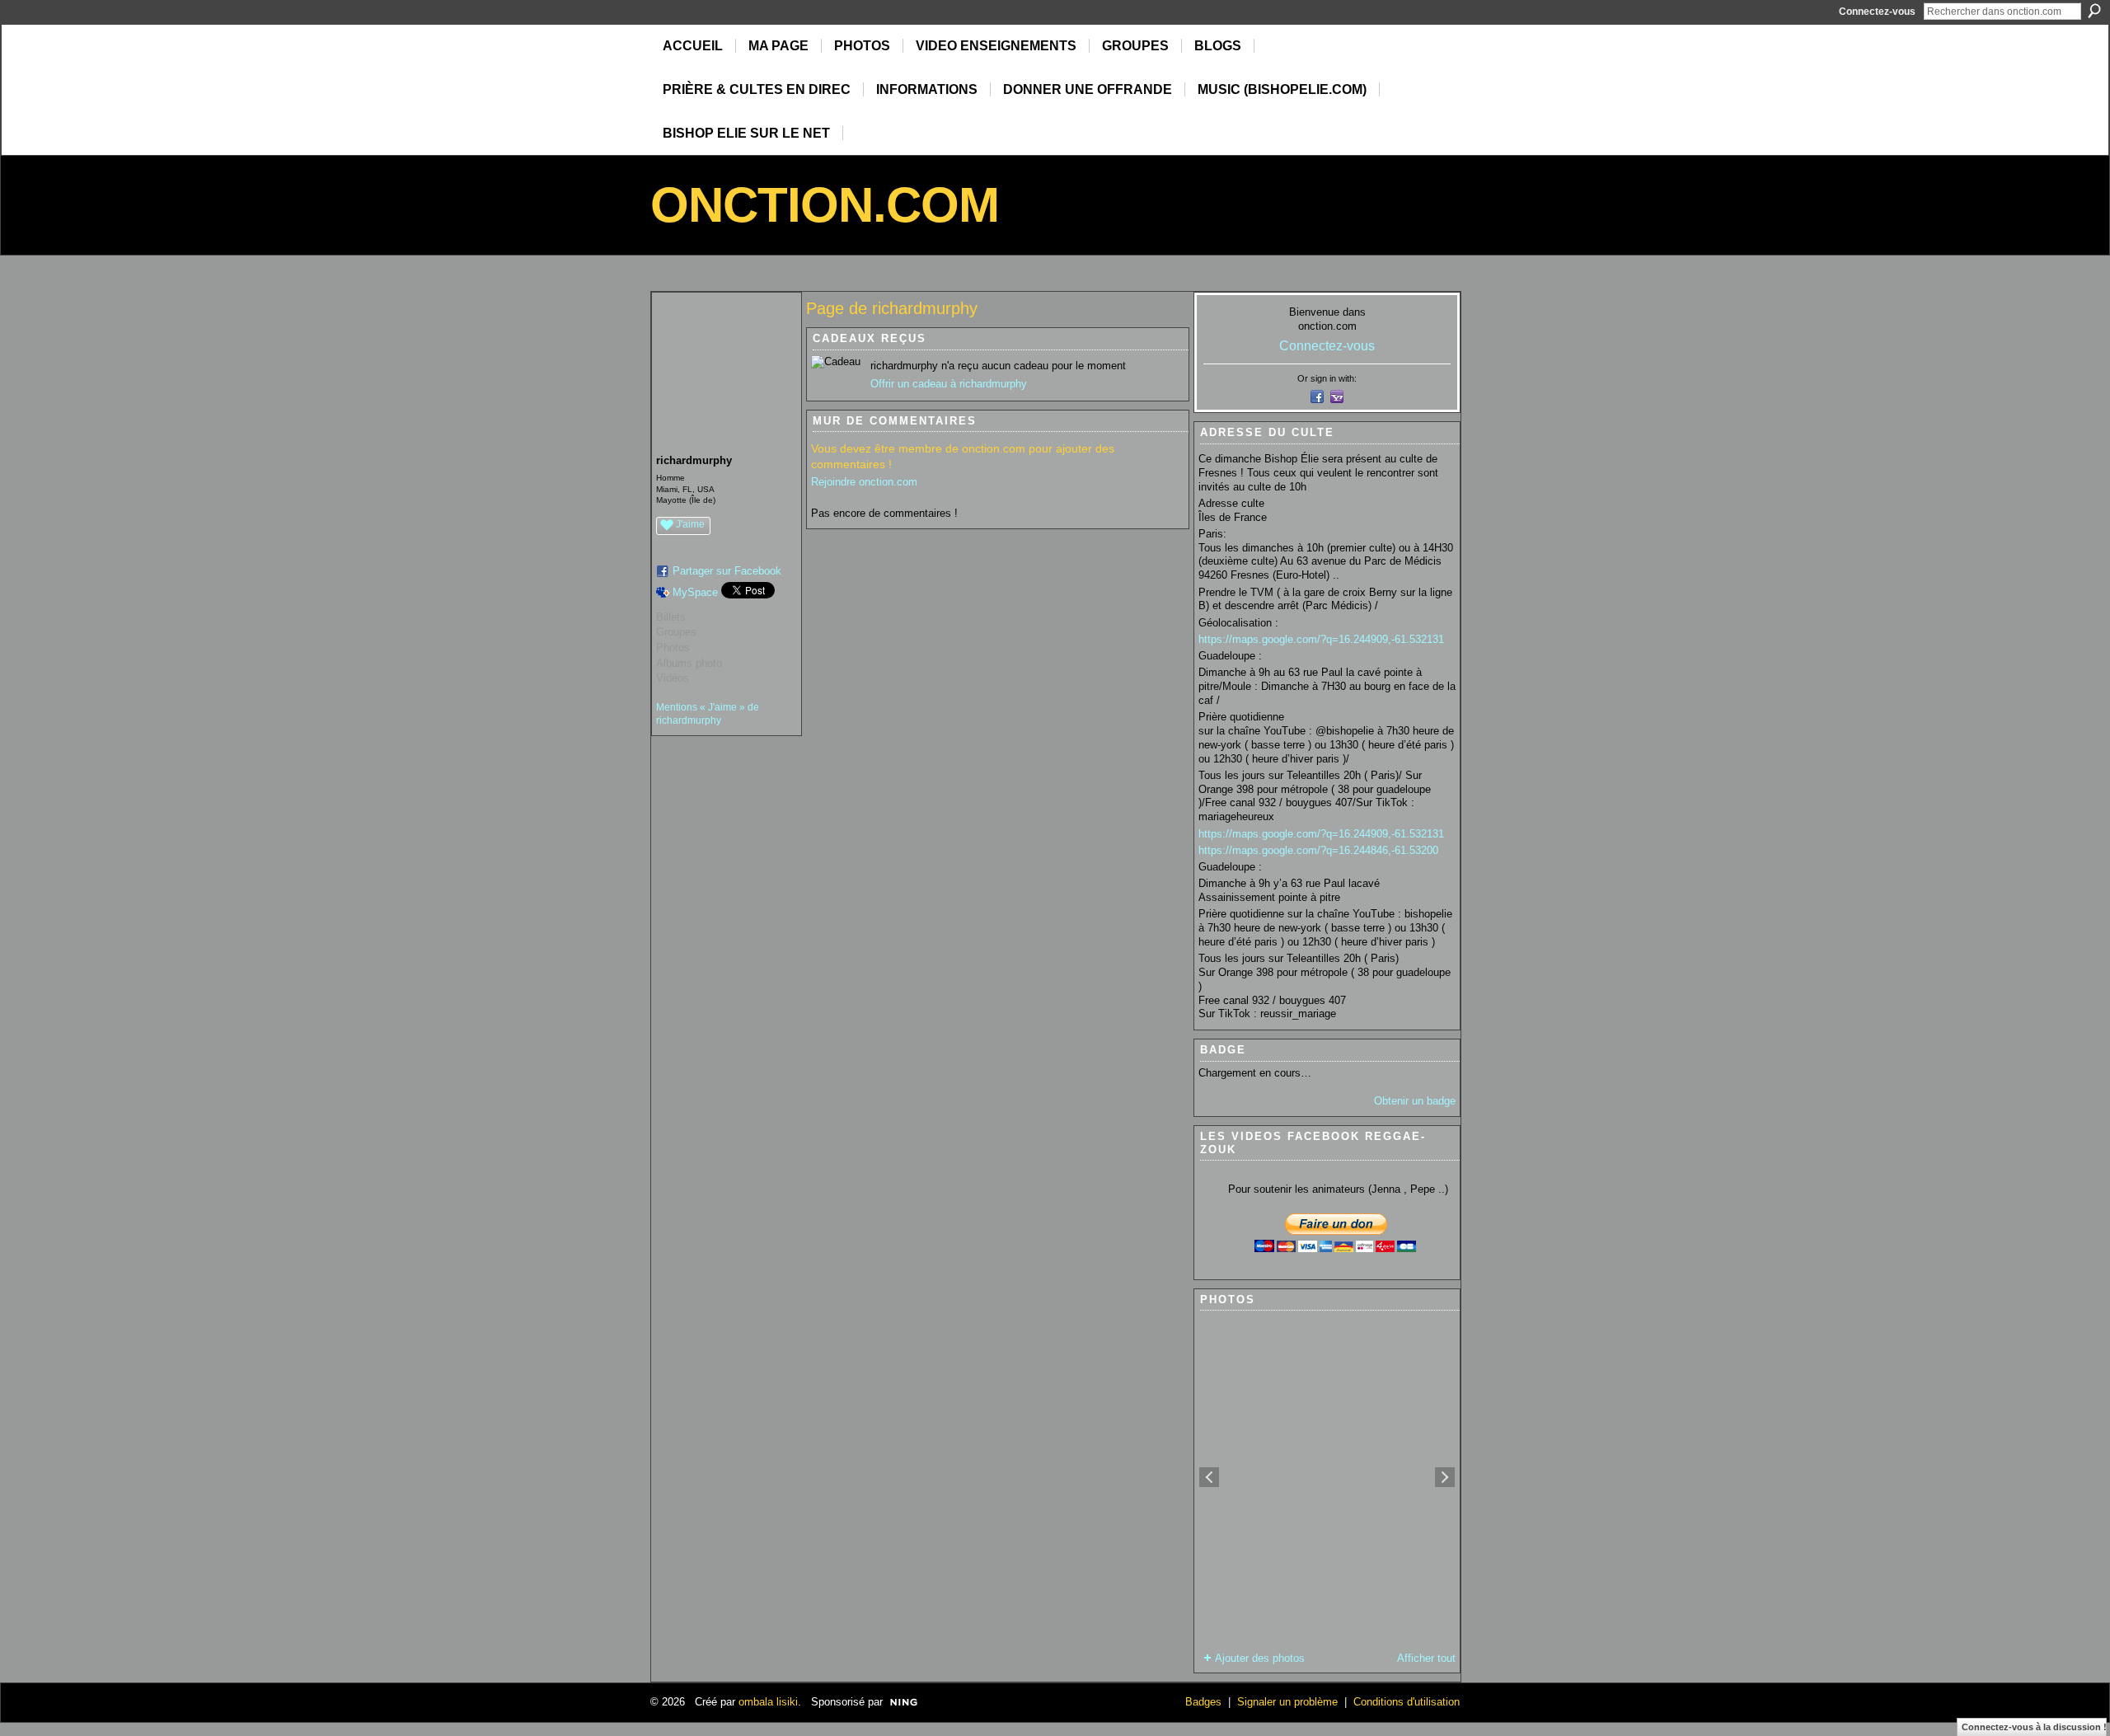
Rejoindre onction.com (864, 482)
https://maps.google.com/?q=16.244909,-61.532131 (1321, 639)
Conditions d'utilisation (1407, 1702)
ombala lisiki (768, 1702)
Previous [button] (1209, 1477)
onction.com (825, 205)
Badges (1203, 1702)
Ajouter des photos (1260, 1658)
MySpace (695, 592)
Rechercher (2094, 11)
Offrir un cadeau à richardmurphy (949, 384)
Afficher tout (1426, 1658)
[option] (1327, 1477)
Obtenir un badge (1415, 1101)
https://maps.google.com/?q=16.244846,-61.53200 (1318, 850)
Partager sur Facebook (727, 571)
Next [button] (1445, 1477)
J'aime (690, 524)
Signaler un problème (1287, 1702)
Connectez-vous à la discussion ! (2034, 1727)
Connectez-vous (1877, 12)
